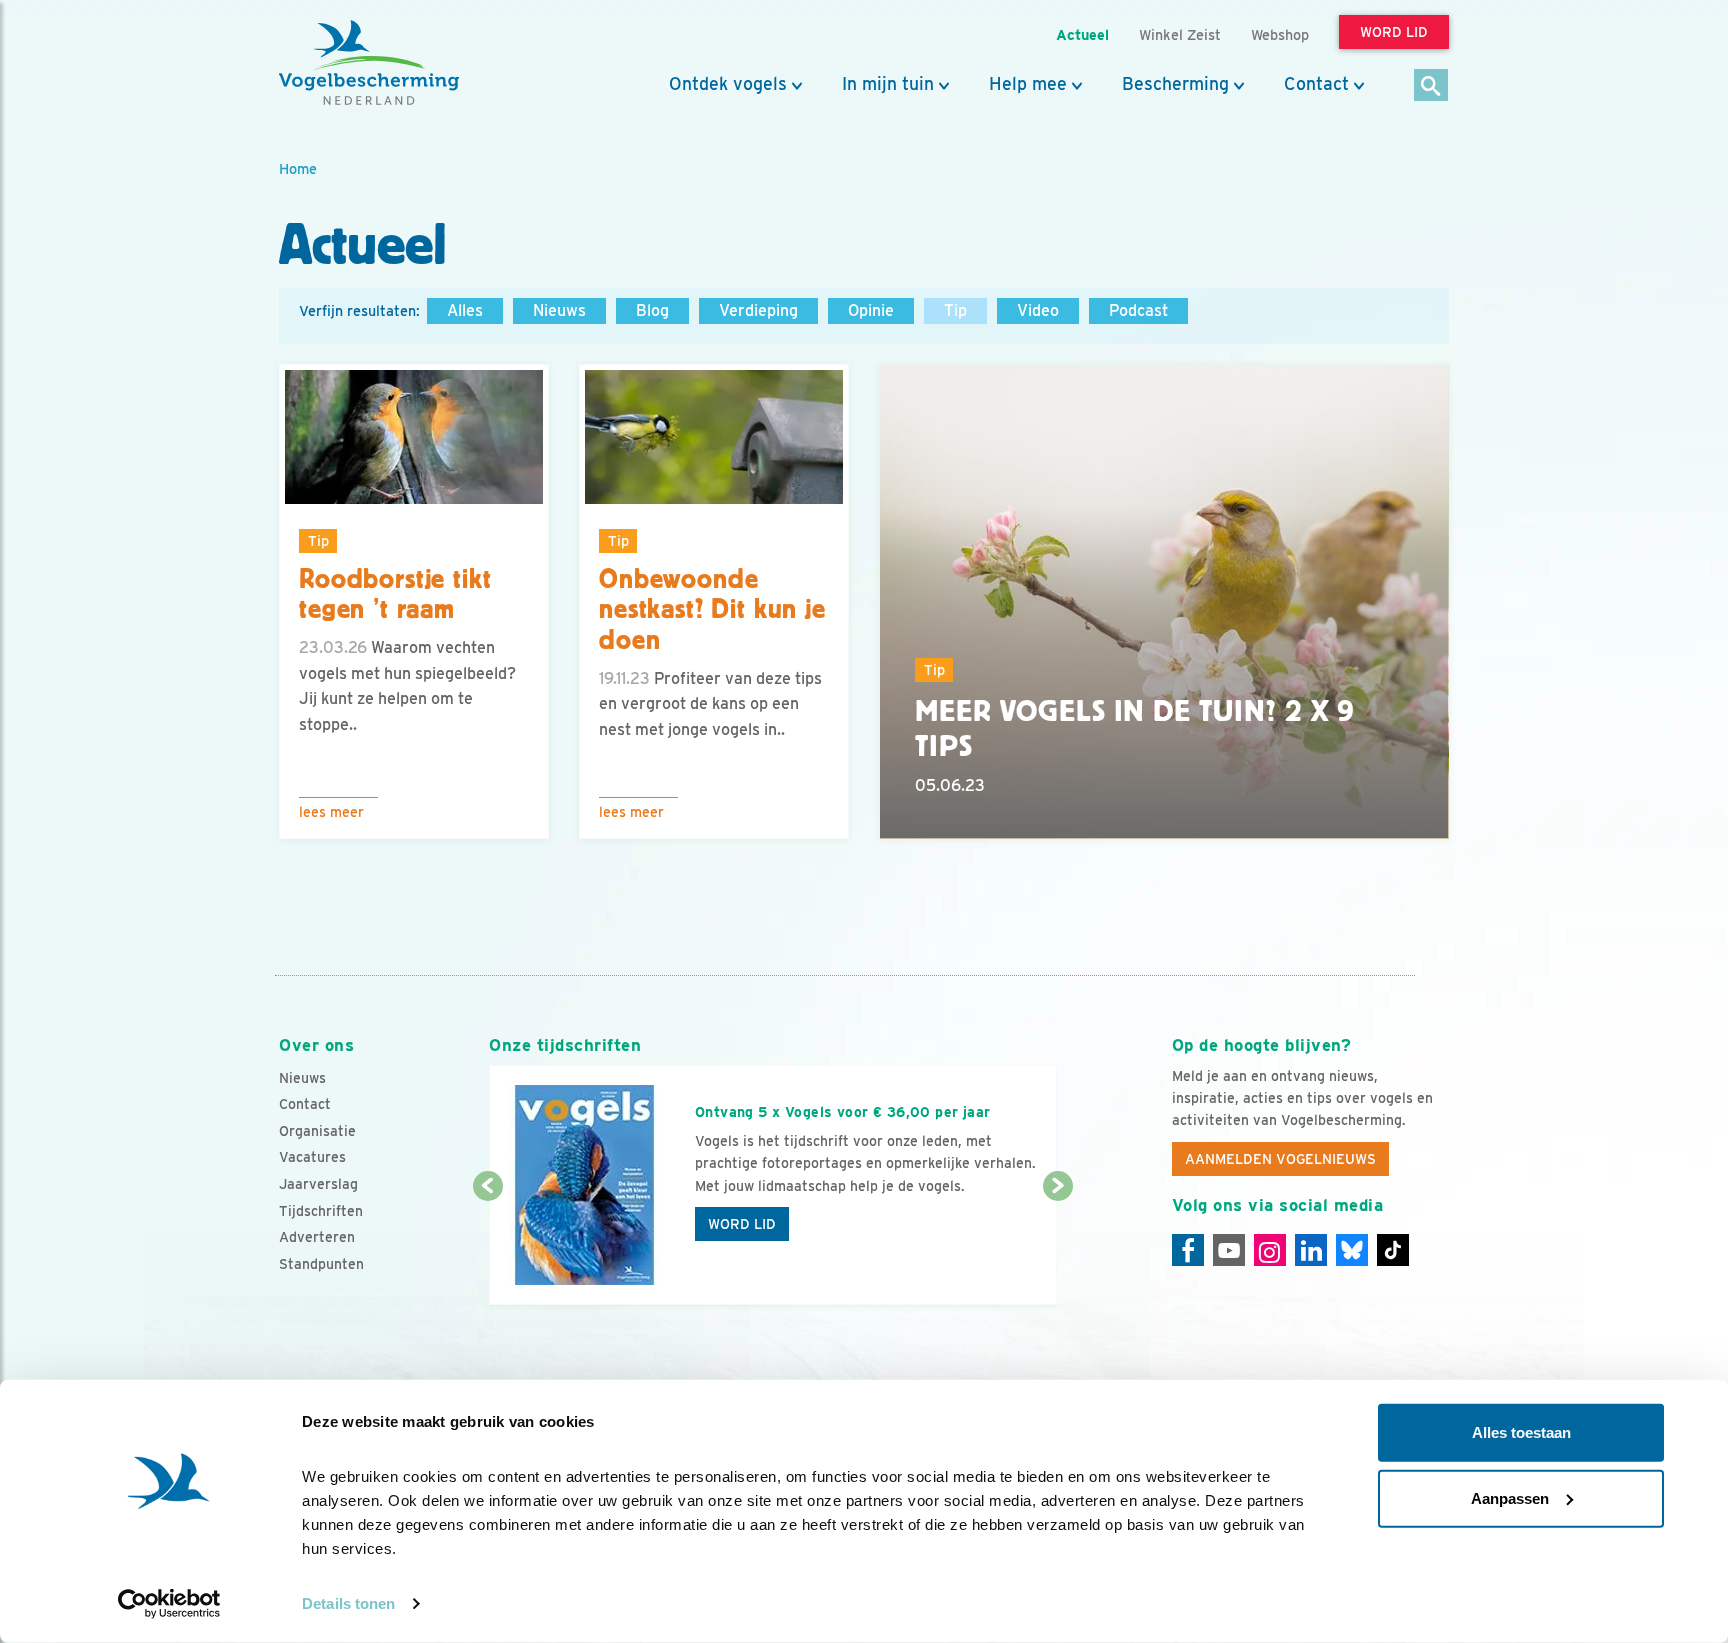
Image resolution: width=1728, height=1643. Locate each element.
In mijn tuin (888, 84)
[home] (369, 63)
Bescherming (1175, 84)
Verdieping (758, 310)
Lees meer (331, 812)
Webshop (1280, 34)
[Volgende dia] (1057, 1247)
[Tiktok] (1393, 1250)
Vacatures (312, 1157)
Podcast (1138, 310)
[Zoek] (1431, 86)
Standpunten (321, 1264)
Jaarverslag (318, 1184)
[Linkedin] (1311, 1250)
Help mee (1028, 84)
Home (298, 168)
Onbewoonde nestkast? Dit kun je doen (712, 610)
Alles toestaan (1521, 1432)
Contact (1316, 84)
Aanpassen (1510, 1497)
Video (1038, 310)
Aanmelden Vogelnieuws (1280, 1159)
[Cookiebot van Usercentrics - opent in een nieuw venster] (169, 1604)
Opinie (871, 310)
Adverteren (317, 1237)
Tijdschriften (321, 1211)
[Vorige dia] (487, 1247)
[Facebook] (1188, 1250)
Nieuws (559, 310)
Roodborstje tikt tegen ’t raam (395, 594)
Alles (465, 310)
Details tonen (348, 1603)
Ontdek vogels (728, 84)
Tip (955, 310)
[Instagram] (1270, 1250)
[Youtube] (1229, 1250)
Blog (652, 310)
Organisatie (317, 1131)
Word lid (742, 1224)
